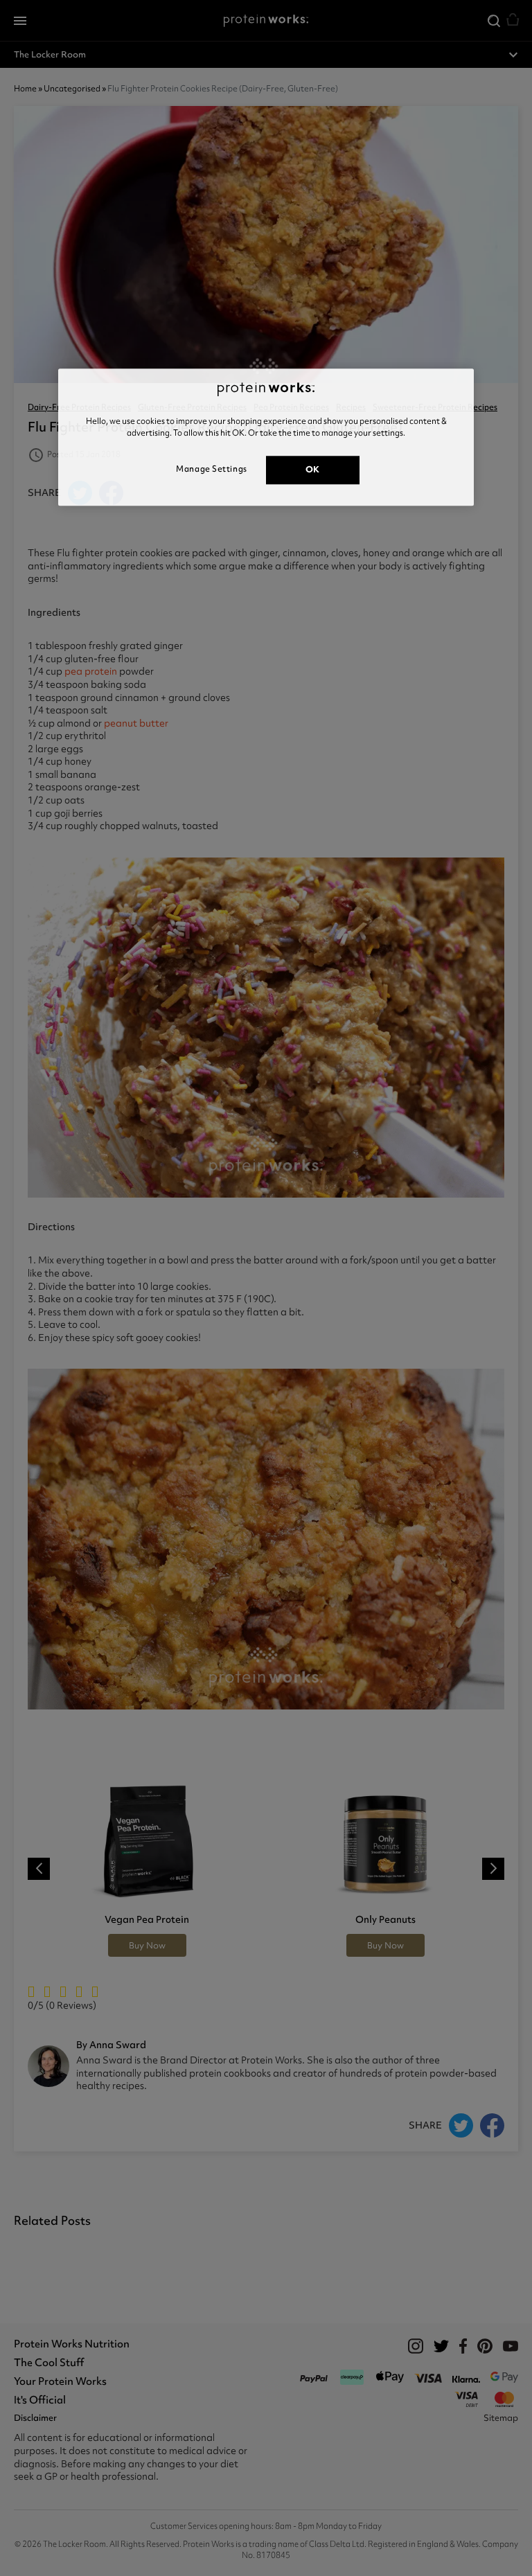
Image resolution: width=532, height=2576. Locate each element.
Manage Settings (211, 469)
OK (313, 469)
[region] (266, 437)
